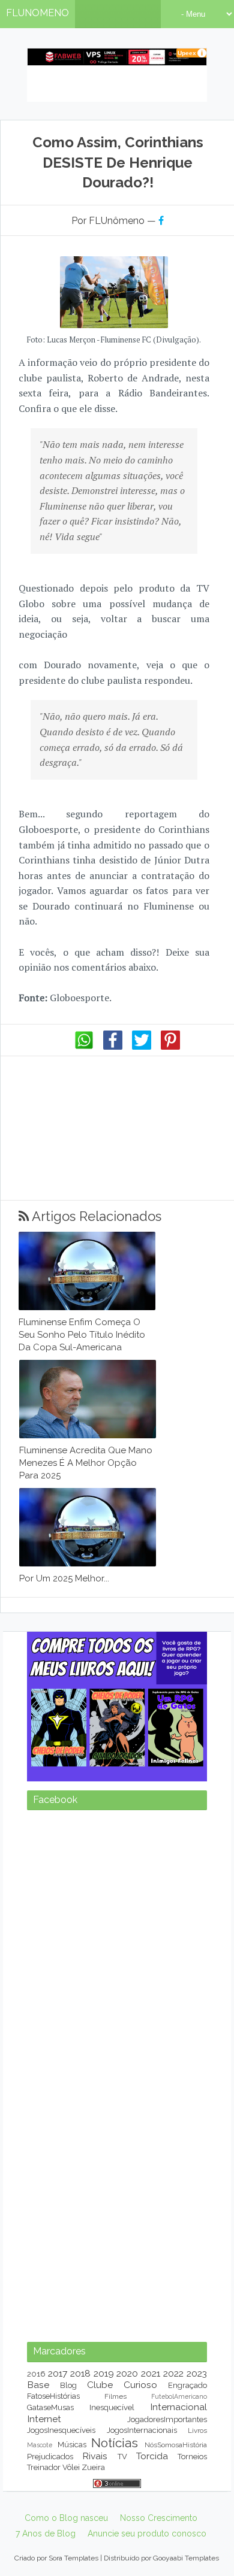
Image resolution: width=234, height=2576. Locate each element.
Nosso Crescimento (159, 2518)
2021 (151, 2373)
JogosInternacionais (142, 2430)
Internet (44, 2419)
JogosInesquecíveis (61, 2430)
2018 (80, 2373)
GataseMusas (50, 2407)
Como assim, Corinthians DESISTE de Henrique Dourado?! (118, 162)
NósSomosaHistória (176, 2445)
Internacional (178, 2407)
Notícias (115, 2443)
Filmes (115, 2396)
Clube (100, 2385)
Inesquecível (112, 2407)
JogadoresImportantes (167, 2419)
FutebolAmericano (179, 2396)
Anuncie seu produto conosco (147, 2533)
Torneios (192, 2457)
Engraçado (187, 2385)
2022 (173, 2373)
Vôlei (71, 2467)
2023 (197, 2373)
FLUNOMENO (37, 13)
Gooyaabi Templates (186, 2558)
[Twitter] (142, 1047)
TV (122, 2457)
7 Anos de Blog (46, 2533)
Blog (68, 2385)
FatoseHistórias (53, 2396)
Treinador (44, 2467)
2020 (127, 2373)
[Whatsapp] (84, 1047)
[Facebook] (113, 1047)
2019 (104, 2373)
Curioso (140, 2385)
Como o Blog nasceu (66, 2518)
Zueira (93, 2467)
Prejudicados (50, 2457)
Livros (197, 2430)
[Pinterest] (170, 1047)
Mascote (40, 2445)
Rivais (95, 2456)
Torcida (152, 2456)
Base (38, 2385)
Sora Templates (73, 2558)
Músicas (72, 2445)
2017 (58, 2373)
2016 (36, 2374)
